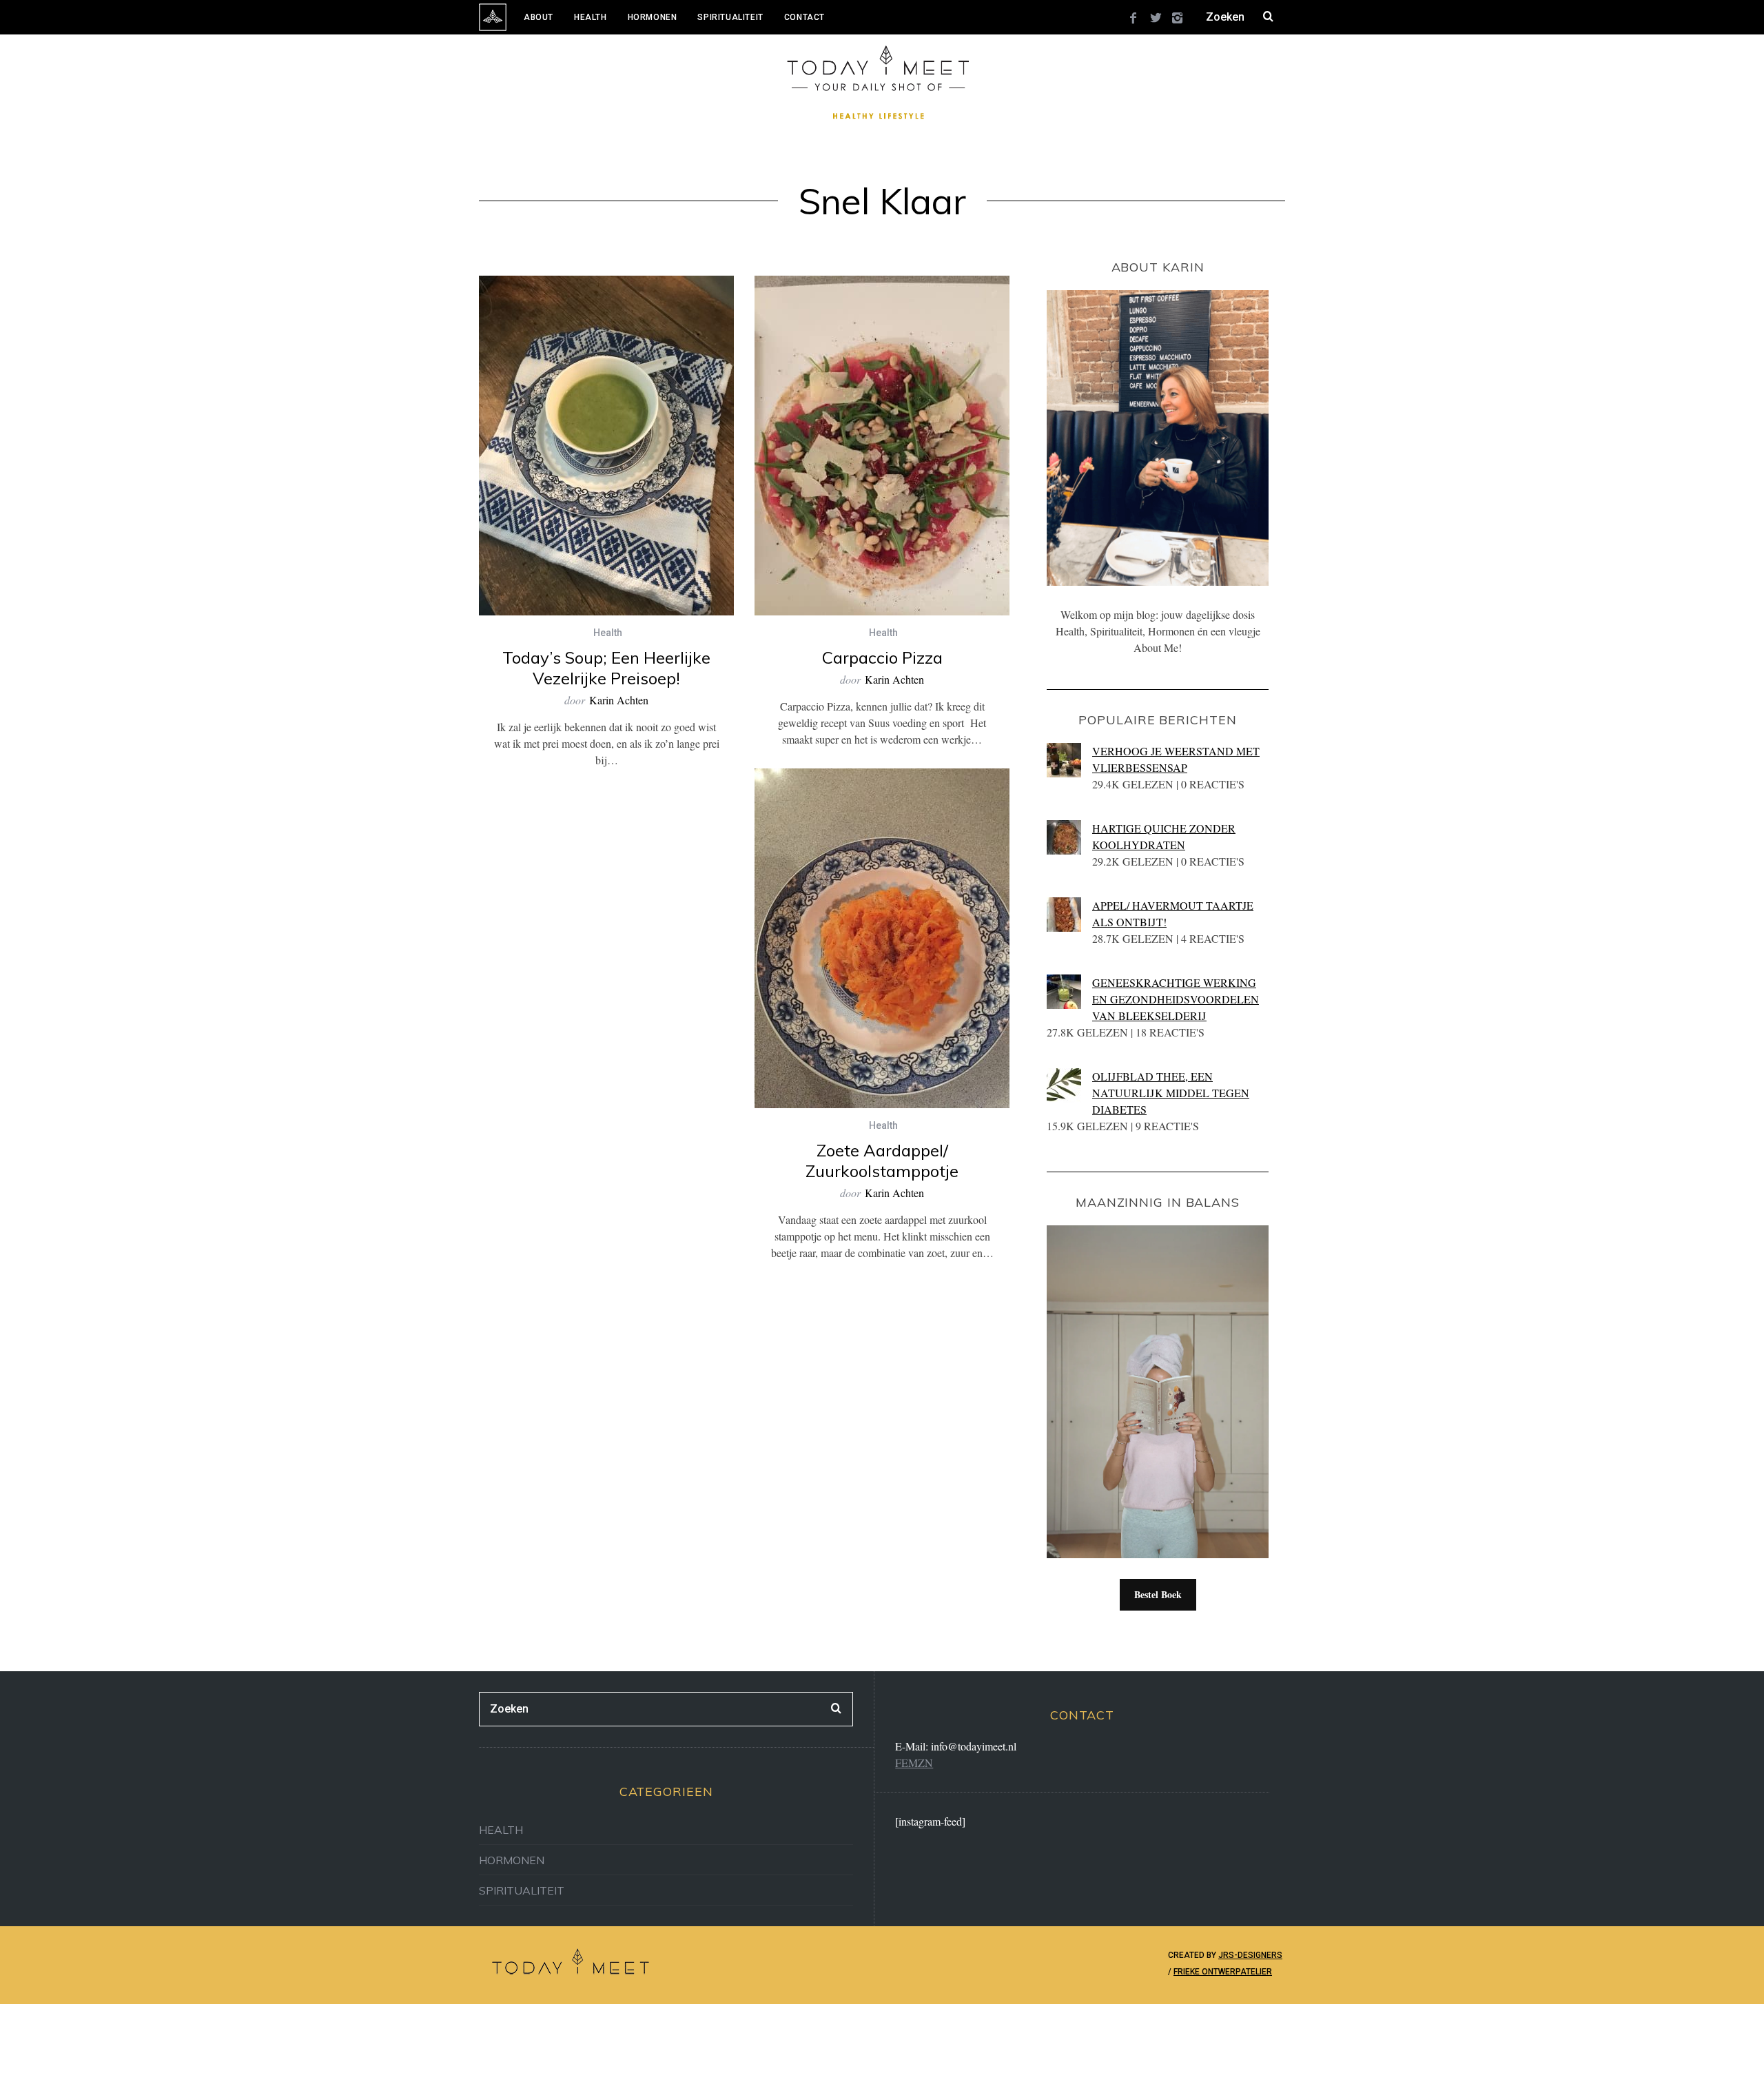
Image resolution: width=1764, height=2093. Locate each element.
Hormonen (653, 17)
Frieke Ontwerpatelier (1223, 1972)
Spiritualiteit (730, 17)
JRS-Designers (1250, 1955)
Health (591, 17)
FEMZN (914, 1763)
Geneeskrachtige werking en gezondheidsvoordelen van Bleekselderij (1176, 999)
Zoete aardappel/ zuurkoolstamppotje (882, 1161)
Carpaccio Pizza (882, 657)
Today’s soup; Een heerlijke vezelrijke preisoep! (606, 668)
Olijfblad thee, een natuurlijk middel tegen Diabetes (1171, 1093)
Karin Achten (619, 700)
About (539, 17)
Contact (804, 17)
